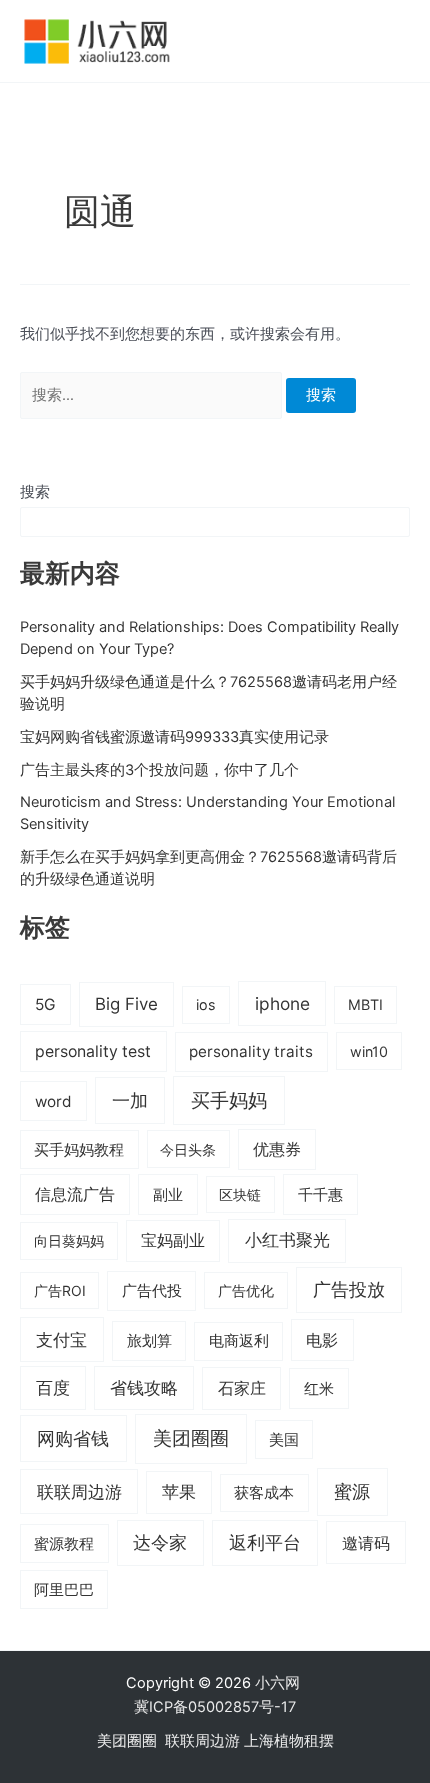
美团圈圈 (191, 1438)
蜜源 (352, 1491)
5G (45, 1004)
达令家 (160, 1542)
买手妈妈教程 (79, 1150)
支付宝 (61, 1339)
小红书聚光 (287, 1240)
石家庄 (242, 1388)
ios (206, 1004)
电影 (322, 1340)
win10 (369, 1051)
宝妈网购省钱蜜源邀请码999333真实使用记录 (174, 737)
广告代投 (152, 1291)
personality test (93, 1051)
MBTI (365, 1004)
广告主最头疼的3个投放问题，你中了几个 (159, 770)
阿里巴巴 (64, 1590)
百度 (53, 1388)
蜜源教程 (64, 1544)
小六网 (279, 1683)
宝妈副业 (173, 1240)
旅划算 (149, 1340)
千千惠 (320, 1194)
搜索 (35, 492)
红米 (319, 1388)
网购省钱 (73, 1438)
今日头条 (188, 1149)
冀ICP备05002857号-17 (215, 1707)
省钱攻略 (144, 1388)
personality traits (251, 1051)
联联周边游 (79, 1491)
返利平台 (265, 1542)
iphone (282, 1003)
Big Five (126, 1004)
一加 (130, 1100)
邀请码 (366, 1543)
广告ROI (60, 1290)
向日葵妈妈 (69, 1240)
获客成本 (264, 1493)
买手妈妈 (229, 1100)
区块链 (240, 1194)
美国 (284, 1440)
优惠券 (277, 1149)
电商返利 (239, 1341)
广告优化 (246, 1290)
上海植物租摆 (289, 1741)
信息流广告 (75, 1194)
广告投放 (349, 1289)
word (53, 1101)
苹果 (179, 1492)
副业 (168, 1194)
